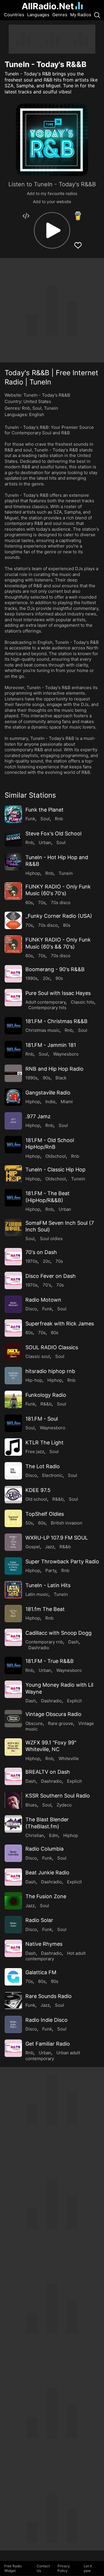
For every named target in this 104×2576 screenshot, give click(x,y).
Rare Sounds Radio (49, 1996)
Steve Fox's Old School (53, 833)
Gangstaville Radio (48, 1093)
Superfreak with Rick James (60, 1324)
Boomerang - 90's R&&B (55, 969)
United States (37, 401)
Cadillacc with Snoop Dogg (58, 1633)
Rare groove (61, 1723)
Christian (35, 1835)
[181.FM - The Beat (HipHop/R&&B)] (13, 1198)
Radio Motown (43, 1300)
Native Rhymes (44, 1944)
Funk (30, 819)
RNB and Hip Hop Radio (54, 1069)
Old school (36, 1499)
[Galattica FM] (13, 1977)
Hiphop (33, 873)
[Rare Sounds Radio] (13, 2001)
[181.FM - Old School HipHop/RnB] (13, 1145)
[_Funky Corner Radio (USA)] (13, 920)
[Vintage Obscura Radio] (13, 1719)
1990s (31, 978)
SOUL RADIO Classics (52, 1347)
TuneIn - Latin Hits (48, 1585)
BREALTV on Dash (48, 1772)
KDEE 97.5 (38, 1490)
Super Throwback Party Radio (62, 1561)
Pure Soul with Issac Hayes (58, 993)
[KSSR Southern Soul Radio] (13, 1800)
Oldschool (56, 1156)
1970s (31, 1261)
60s (29, 903)
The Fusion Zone (46, 1896)
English (37, 414)
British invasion (67, 1523)
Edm (54, 1835)
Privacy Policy (64, 2568)
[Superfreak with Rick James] (13, 1328)
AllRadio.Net (48, 6)
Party (51, 1570)
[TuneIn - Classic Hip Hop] (13, 1174)
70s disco (61, 903)
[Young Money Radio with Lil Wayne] (13, 1689)
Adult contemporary (45, 1002)
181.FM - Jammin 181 (51, 1045)
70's (47, 1285)
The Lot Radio (43, 1466)
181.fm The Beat (45, 1609)
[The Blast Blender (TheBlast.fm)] (13, 1824)
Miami (67, 1102)
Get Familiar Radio (48, 2044)
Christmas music (42, 1030)
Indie (50, 1102)
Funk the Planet (44, 810)
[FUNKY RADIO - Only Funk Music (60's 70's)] (13, 891)
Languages (38, 15)
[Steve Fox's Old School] (13, 838)
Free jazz (35, 1452)
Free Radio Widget (13, 2568)
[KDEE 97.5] (13, 1495)
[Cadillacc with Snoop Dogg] (13, 1637)
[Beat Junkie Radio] (13, 1877)
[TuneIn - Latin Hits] (13, 1590)
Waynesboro (66, 1054)
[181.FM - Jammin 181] (13, 1049)
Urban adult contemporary (53, 2056)
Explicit (74, 1701)
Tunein (51, 408)
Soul (37, 408)
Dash (73, 1642)
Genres (60, 15)
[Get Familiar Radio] (13, 2048)
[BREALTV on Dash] (13, 1776)
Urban (45, 842)
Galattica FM (41, 1972)
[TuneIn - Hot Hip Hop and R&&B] (13, 862)
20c (47, 978)
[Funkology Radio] (13, 1399)
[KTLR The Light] (13, 1447)
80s (67, 925)
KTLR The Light (44, 1443)
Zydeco (64, 1805)
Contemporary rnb (44, 1642)
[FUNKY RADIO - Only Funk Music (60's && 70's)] (13, 944)
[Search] (97, 15)
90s (59, 978)
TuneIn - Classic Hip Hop (55, 1169)
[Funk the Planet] (13, 814)
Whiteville (69, 1758)
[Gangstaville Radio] (13, 1097)
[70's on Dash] (13, 1257)
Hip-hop (34, 1380)
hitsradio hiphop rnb (50, 1371)
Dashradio (39, 1648)
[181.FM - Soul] (13, 1423)
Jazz (50, 1547)
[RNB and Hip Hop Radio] (13, 1073)
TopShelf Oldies (45, 1514)
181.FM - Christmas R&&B (56, 1021)
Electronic (52, 1475)
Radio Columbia (44, 1849)
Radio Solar (39, 1920)
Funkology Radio (46, 1395)
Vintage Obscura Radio (53, 1714)
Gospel (33, 1547)
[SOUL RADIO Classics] (13, 1352)
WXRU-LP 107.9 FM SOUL (57, 1538)
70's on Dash (41, 1252)
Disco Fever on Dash (51, 1276)
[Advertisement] (52, 39)
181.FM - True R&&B (50, 1661)
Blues (31, 1805)
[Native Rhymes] (13, 1948)
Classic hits (82, 1002)
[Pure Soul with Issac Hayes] (13, 998)
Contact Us (43, 2568)
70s (42, 903)
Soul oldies (51, 1239)
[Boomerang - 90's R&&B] (13, 974)
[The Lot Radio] (13, 1471)
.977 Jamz (38, 1116)
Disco (31, 1309)
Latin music (37, 1594)
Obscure (34, 1723)
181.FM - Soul (42, 1419)
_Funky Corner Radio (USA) (59, 916)
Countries (14, 15)
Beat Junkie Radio (47, 1873)
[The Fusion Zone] (13, 1901)
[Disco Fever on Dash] (13, 1280)
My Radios (81, 15)
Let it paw (88, 2568)
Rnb (26, 408)
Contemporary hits (47, 1008)
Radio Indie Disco (47, 2020)
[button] (52, 230)
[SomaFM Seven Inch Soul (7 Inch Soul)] (13, 1227)
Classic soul (38, 1356)
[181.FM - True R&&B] (13, 1665)
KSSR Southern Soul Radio (58, 1796)
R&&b (46, 1404)
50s (29, 1523)
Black (61, 1078)
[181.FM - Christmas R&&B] (13, 1026)
